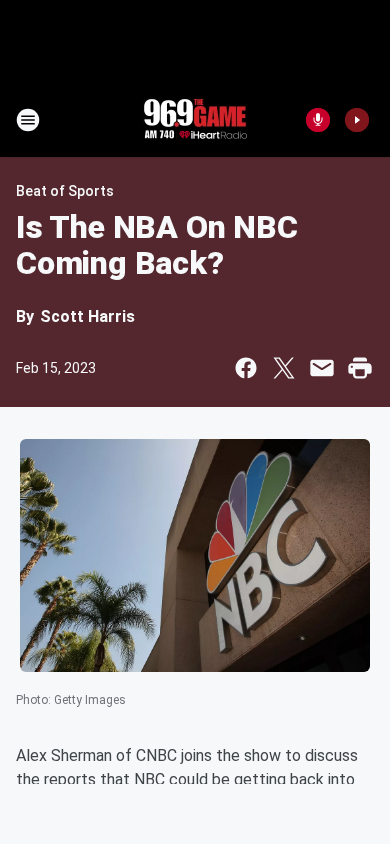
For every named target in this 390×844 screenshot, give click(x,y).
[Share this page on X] (284, 368)
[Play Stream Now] (357, 120)
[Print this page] (360, 368)
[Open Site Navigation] (28, 120)
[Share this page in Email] (322, 368)
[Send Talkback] (318, 120)
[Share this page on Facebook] (246, 368)
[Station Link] (195, 120)
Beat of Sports (65, 191)
